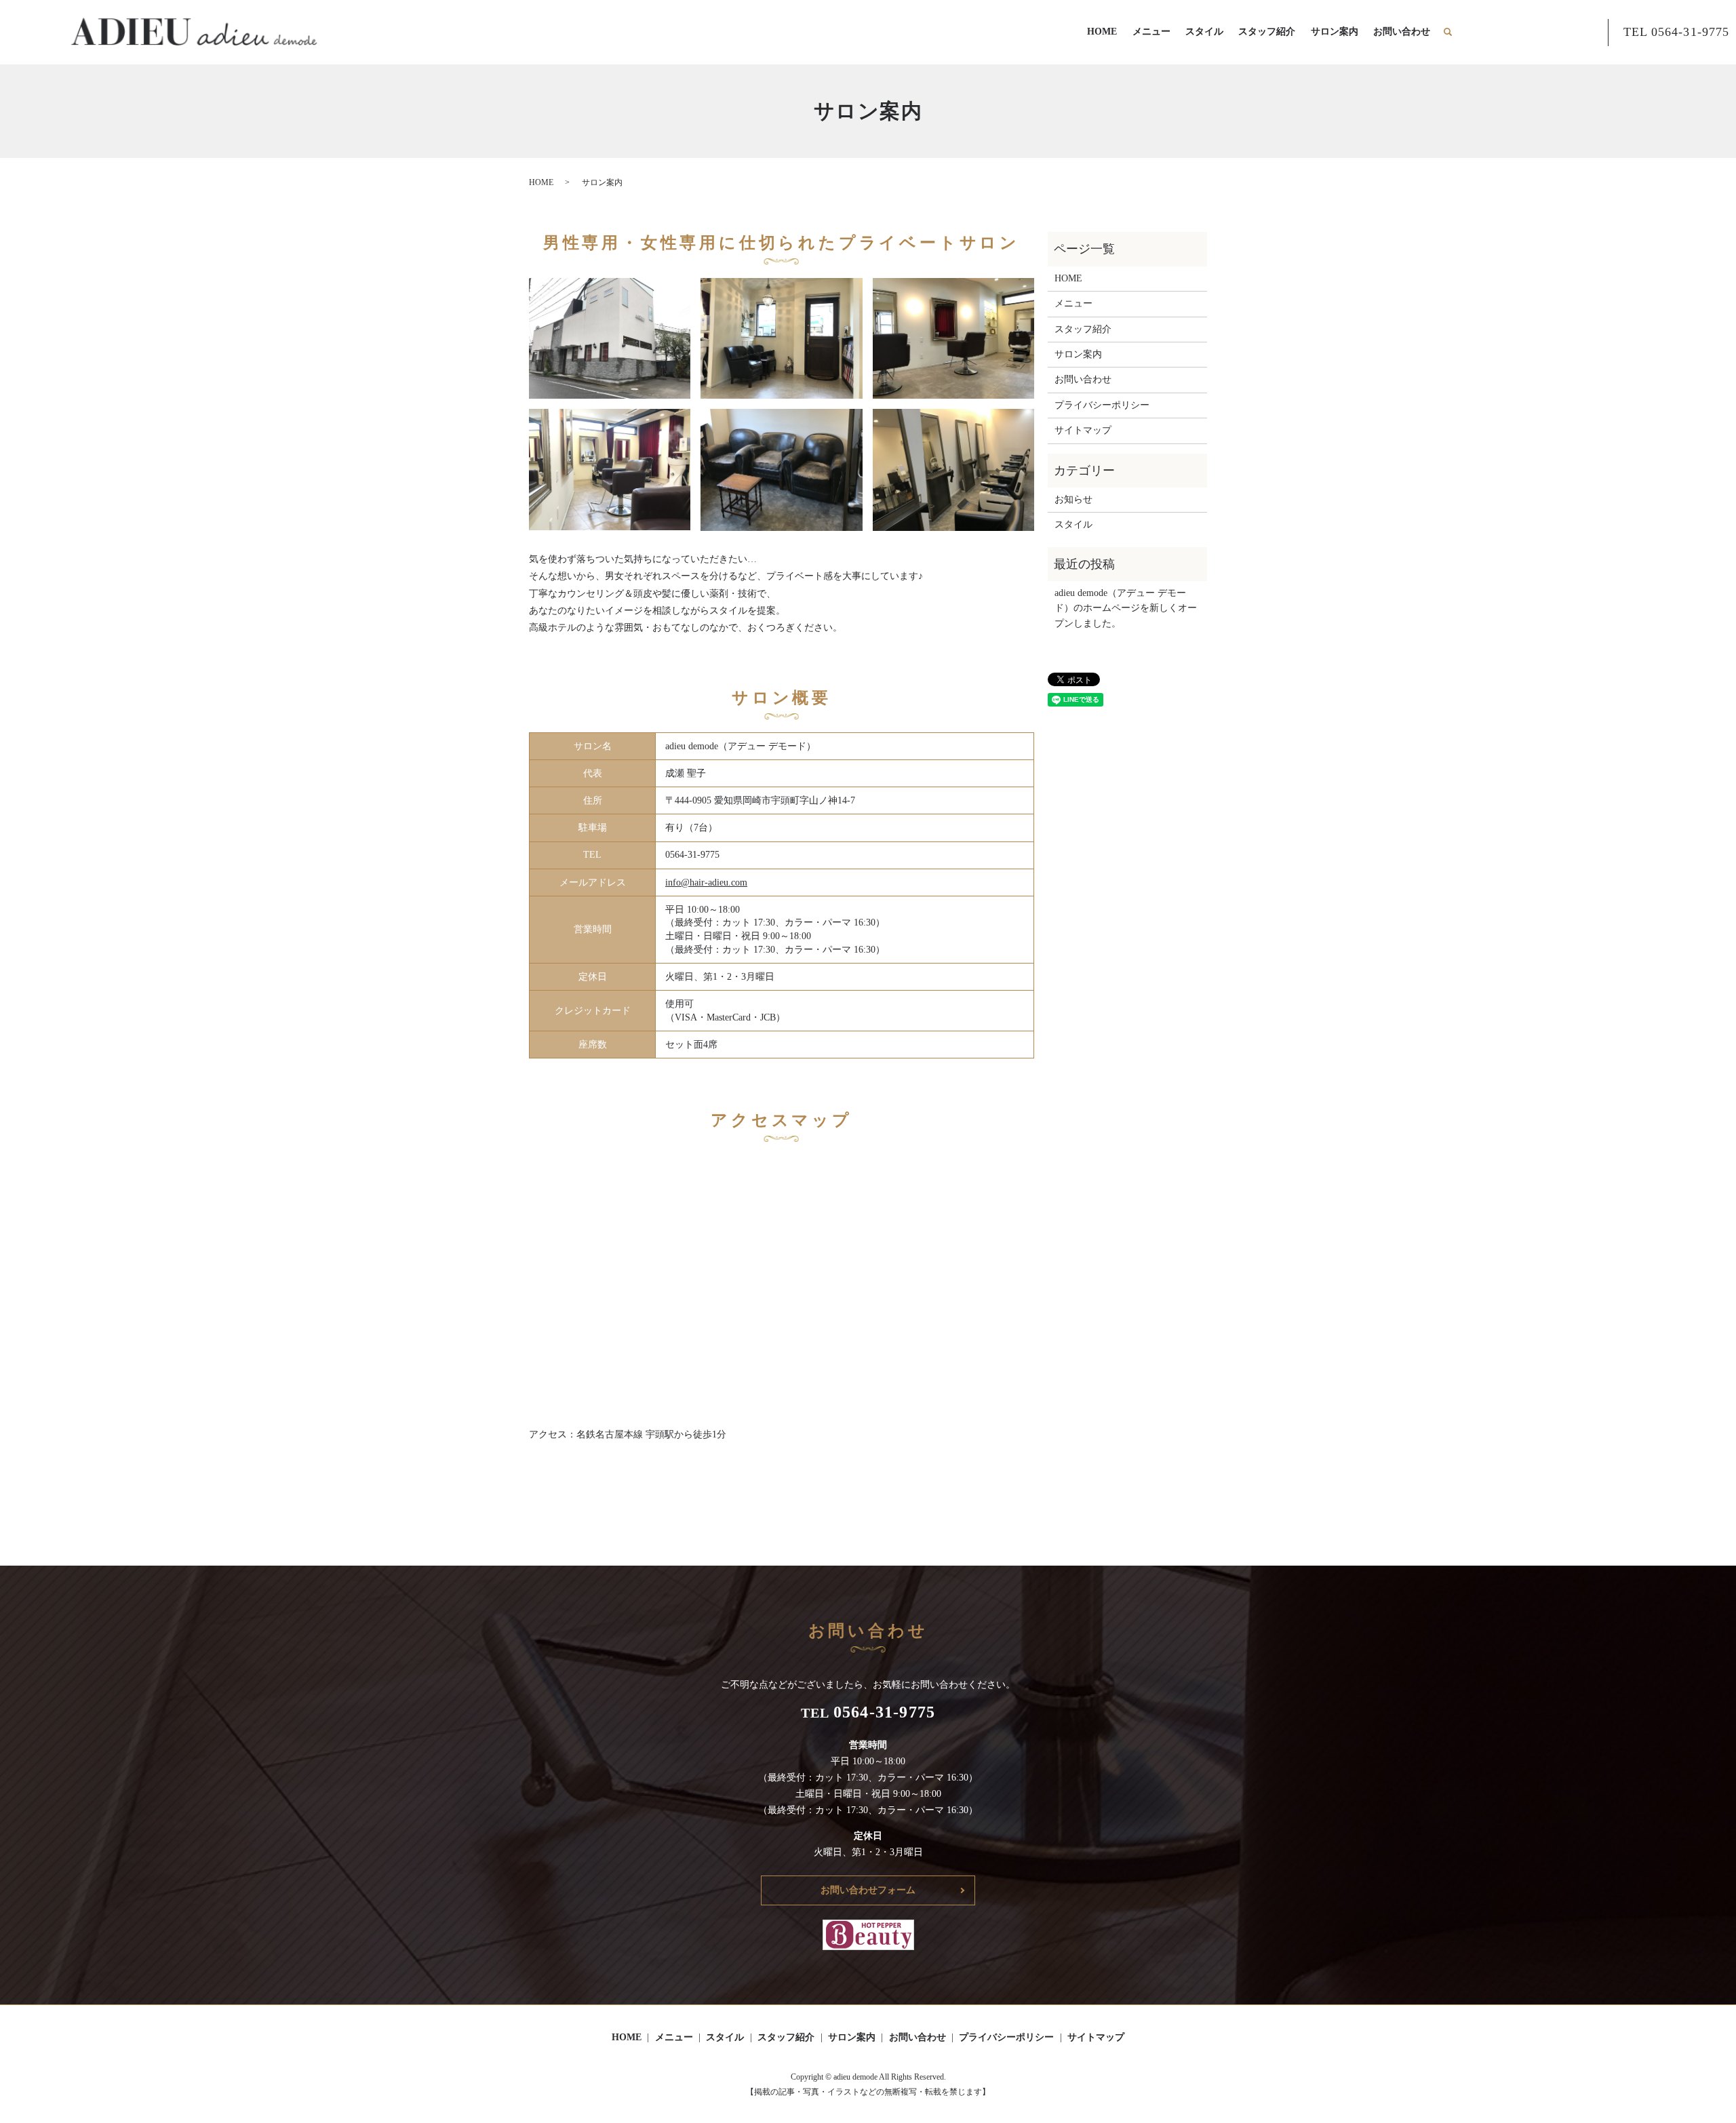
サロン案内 (1335, 32)
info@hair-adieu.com (706, 882)
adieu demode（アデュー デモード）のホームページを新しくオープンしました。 (1126, 608)
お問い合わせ (1402, 32)
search (1454, 32)
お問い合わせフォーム (868, 1890)
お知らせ (1073, 499)
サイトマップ (1083, 430)
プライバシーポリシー (1102, 405)
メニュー (1151, 32)
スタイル (1204, 32)
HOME (1102, 32)
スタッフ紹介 (1267, 32)
